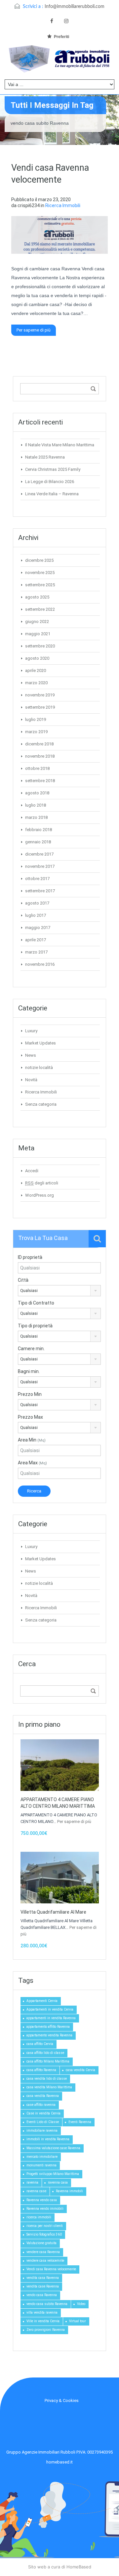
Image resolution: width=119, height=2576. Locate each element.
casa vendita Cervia (80, 2070)
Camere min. (31, 1349)
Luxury (31, 1031)
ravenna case (36, 2191)
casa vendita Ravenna (43, 2096)
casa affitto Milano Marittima (48, 2061)
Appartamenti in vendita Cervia (50, 2009)
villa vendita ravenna (42, 2312)
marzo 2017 (36, 952)
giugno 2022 (37, 622)
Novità (31, 1080)
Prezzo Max (30, 1417)
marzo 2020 (36, 683)
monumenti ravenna (41, 2165)
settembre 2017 (40, 891)
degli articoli (42, 1183)
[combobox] (59, 1291)
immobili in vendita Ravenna (48, 2139)
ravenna (32, 2182)
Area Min (32, 1440)
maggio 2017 (38, 928)
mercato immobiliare (42, 2157)
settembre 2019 (40, 707)
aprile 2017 (36, 940)
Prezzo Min (30, 1394)
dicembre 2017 (39, 854)
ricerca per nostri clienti (45, 2226)
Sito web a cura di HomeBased (60, 2567)
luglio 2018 (36, 805)
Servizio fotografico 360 (44, 2234)
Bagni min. (29, 1371)
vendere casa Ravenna (43, 2252)
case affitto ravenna (41, 2105)
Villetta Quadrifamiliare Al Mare (53, 1912)
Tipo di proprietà (35, 1326)
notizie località (39, 1067)
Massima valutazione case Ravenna (53, 2148)
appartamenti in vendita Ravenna (51, 2018)
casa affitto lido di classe (45, 2053)
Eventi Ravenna (80, 2122)
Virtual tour (78, 2321)
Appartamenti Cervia (42, 2001)
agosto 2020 (37, 658)
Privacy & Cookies (62, 2400)
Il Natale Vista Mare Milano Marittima (60, 445)
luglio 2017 (36, 915)
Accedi (32, 1171)
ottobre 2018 (37, 768)
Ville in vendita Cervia (43, 2321)
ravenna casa (58, 2182)
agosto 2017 (37, 903)
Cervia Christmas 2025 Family (53, 469)
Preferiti (61, 37)
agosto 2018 (37, 793)
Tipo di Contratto (36, 1303)
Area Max (32, 1463)
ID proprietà (30, 1257)
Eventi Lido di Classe (43, 2122)
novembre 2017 (40, 866)
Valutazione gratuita (41, 2243)
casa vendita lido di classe (47, 2079)
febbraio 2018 (39, 830)
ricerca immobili (39, 2217)
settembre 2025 (40, 585)
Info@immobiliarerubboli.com (75, 7)
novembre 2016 (40, 964)
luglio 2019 (36, 719)
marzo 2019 (36, 732)
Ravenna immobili (69, 2191)
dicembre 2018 (39, 744)
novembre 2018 (40, 756)
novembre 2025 (40, 573)
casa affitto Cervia (40, 2044)
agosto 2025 (37, 597)
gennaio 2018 (38, 842)
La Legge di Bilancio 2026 (50, 482)
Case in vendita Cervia (43, 2113)
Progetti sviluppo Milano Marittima (53, 2174)
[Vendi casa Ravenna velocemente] (59, 235)
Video (81, 2304)
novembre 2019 (40, 695)
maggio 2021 (38, 634)
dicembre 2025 (39, 560)
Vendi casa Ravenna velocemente (51, 2269)
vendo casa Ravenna (42, 2295)
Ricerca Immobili (63, 205)
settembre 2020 (40, 646)
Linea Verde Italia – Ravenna (52, 494)
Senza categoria (41, 1104)
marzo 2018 (36, 817)
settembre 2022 (40, 609)
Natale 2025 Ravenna (45, 457)
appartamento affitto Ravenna (48, 2027)
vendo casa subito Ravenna (47, 2304)
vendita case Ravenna (43, 2286)
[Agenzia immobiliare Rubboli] (59, 61)
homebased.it (59, 2462)
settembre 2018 (40, 781)
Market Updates (40, 1043)
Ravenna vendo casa (42, 2200)
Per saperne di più (34, 330)
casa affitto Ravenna (41, 2070)
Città (23, 1280)
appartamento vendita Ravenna (49, 2035)
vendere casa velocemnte (45, 2261)
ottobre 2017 (37, 879)
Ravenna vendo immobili (45, 2209)
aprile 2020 (36, 670)
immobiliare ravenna (42, 2131)
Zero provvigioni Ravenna (46, 2330)
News (31, 1055)
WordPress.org (40, 1195)
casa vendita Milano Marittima (49, 2087)
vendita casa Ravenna (43, 2278)
